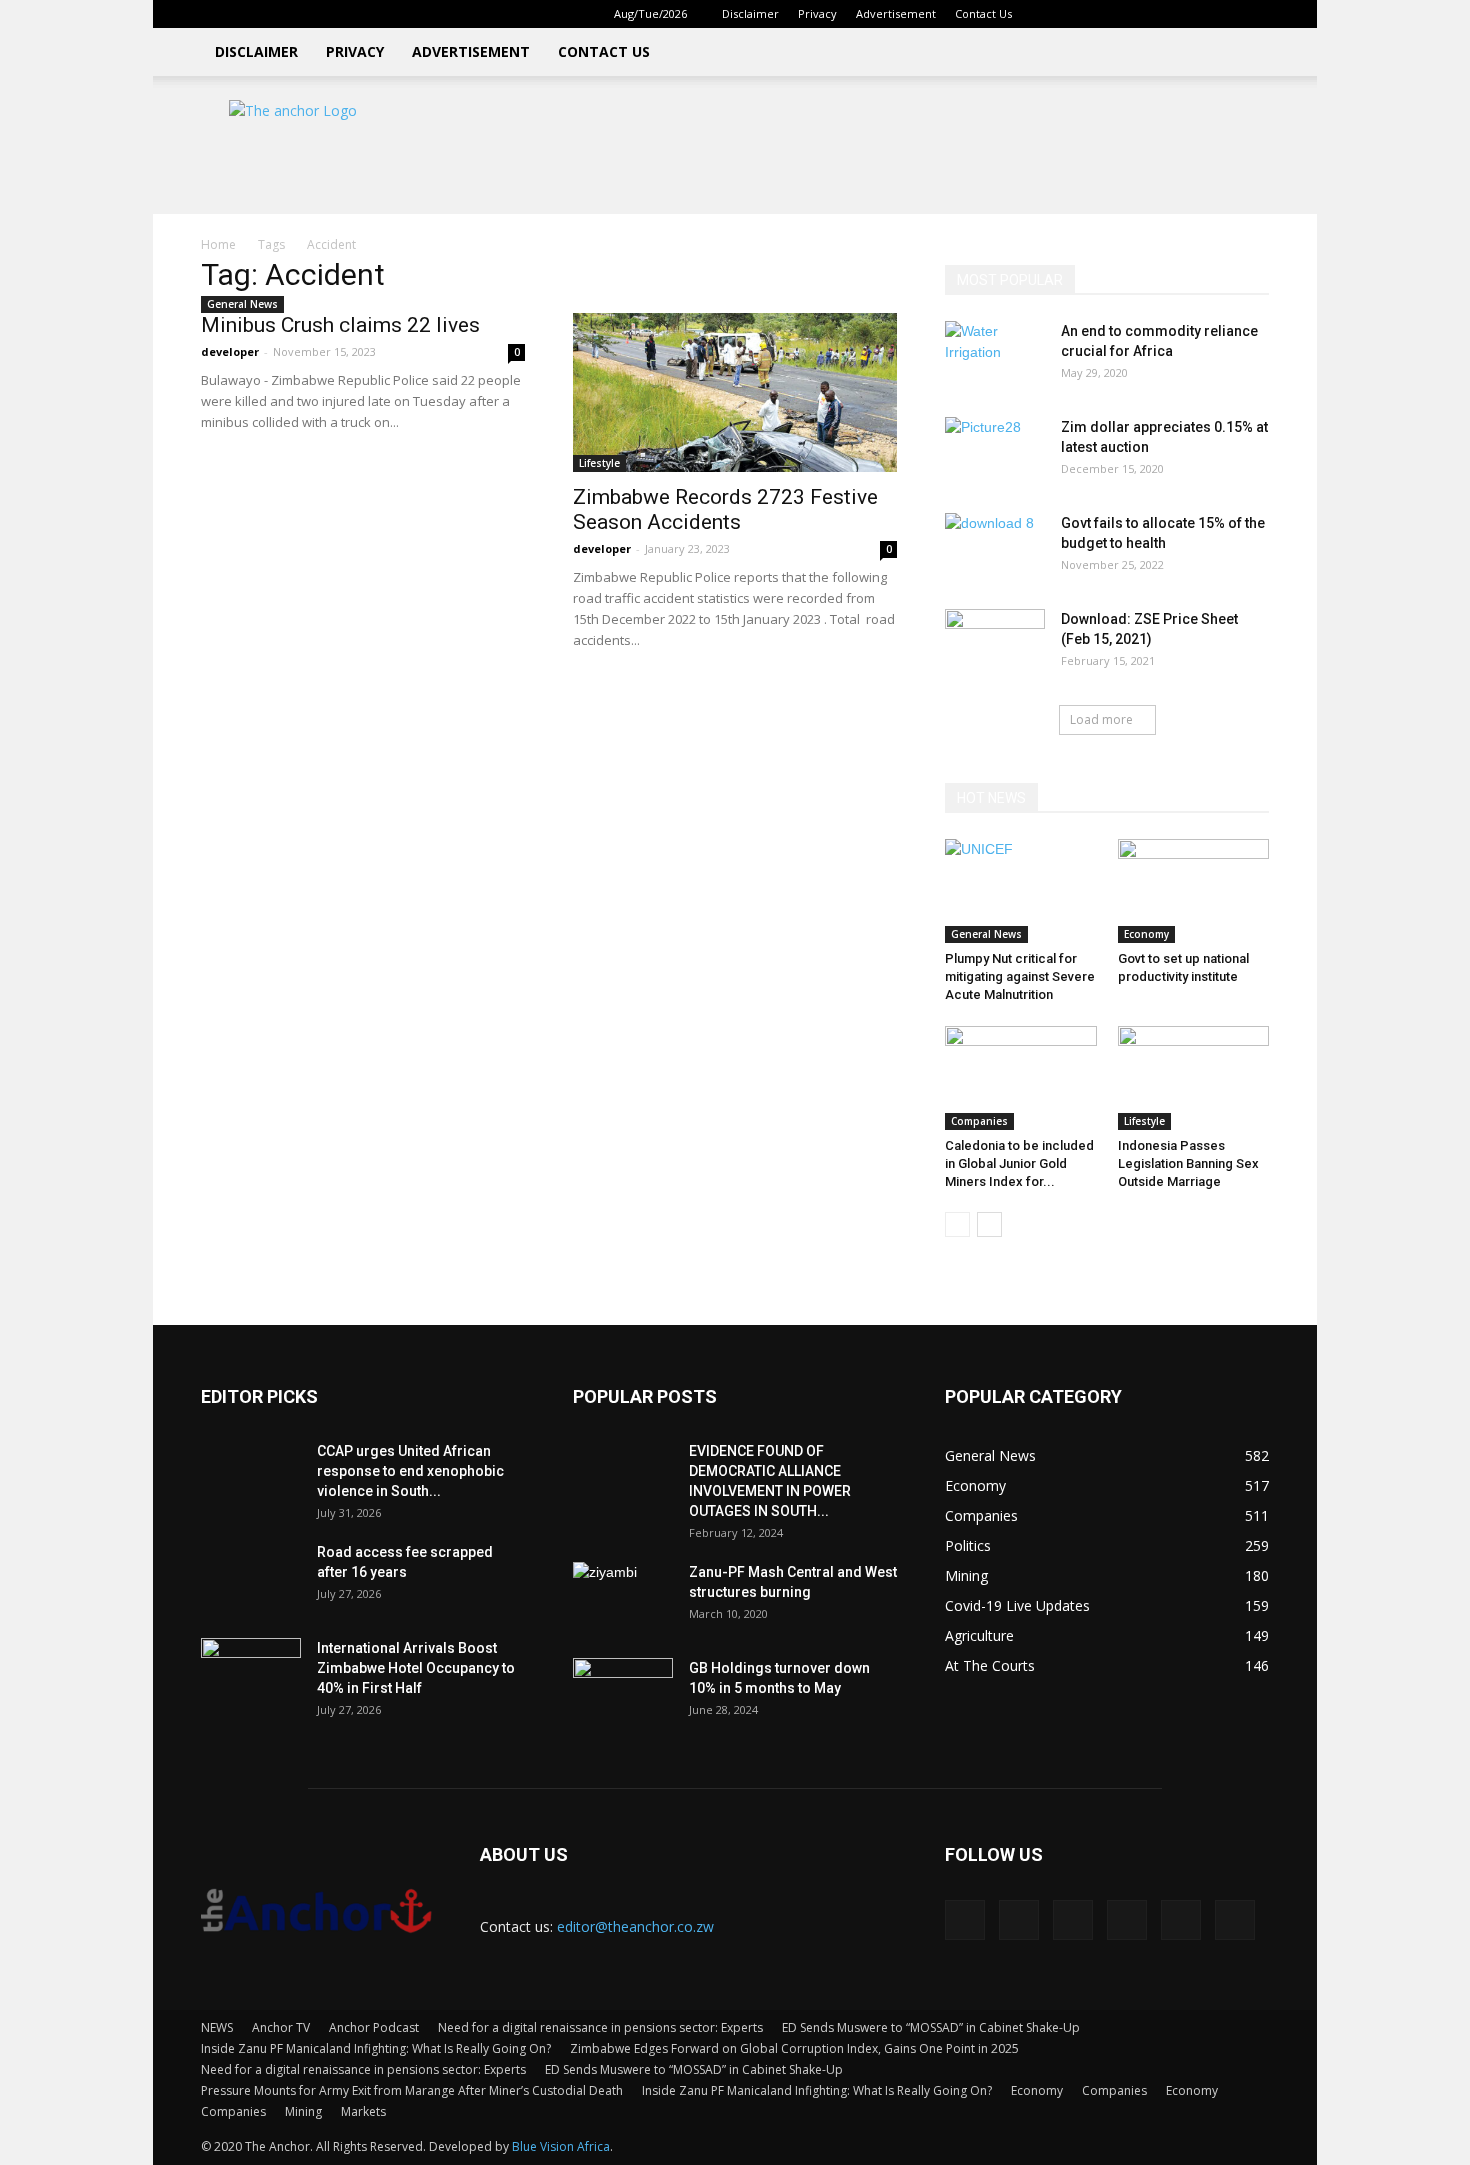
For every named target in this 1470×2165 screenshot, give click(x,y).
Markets (363, 2111)
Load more (1101, 719)
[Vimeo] (1221, 14)
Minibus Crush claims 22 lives (340, 325)
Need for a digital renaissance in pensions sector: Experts (600, 2027)
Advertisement (896, 13)
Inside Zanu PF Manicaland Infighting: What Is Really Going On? (376, 2048)
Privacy (817, 13)
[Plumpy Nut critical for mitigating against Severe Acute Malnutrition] (1021, 891)
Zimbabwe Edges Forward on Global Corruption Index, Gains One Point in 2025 (794, 2048)
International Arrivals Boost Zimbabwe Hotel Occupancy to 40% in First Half (416, 1668)
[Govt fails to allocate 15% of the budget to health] (995, 548)
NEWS (217, 2027)
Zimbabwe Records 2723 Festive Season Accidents (725, 509)
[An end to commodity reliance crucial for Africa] (995, 356)
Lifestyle (599, 463)
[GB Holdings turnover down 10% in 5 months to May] (623, 1693)
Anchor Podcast (374, 2027)
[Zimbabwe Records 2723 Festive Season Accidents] (735, 392)
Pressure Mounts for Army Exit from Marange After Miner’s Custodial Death (412, 2090)
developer (230, 351)
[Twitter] (1188, 14)
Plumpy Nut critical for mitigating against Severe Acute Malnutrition (1020, 976)
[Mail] (1155, 14)
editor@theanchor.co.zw (635, 1926)
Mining (303, 2111)
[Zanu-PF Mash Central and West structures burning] (623, 1597)
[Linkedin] (1122, 14)
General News (242, 304)
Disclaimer (750, 13)
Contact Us (983, 13)
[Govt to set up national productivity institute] (1194, 891)
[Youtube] (1254, 14)
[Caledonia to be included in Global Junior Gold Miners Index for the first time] (1021, 1078)
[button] (1059, 13)
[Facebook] (1089, 14)
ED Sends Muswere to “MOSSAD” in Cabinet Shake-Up (931, 2027)
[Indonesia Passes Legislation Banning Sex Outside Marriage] (1194, 1078)
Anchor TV (281, 2027)
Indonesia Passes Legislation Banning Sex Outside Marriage (1188, 1163)
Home (218, 244)
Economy (1146, 934)
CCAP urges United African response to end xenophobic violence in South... (410, 1471)
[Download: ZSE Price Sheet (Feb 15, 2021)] (995, 644)
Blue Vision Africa (561, 2146)
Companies (979, 1121)
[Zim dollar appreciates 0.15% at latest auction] (995, 452)
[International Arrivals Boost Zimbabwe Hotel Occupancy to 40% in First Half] (251, 1673)
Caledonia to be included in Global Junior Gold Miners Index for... (1019, 1163)
